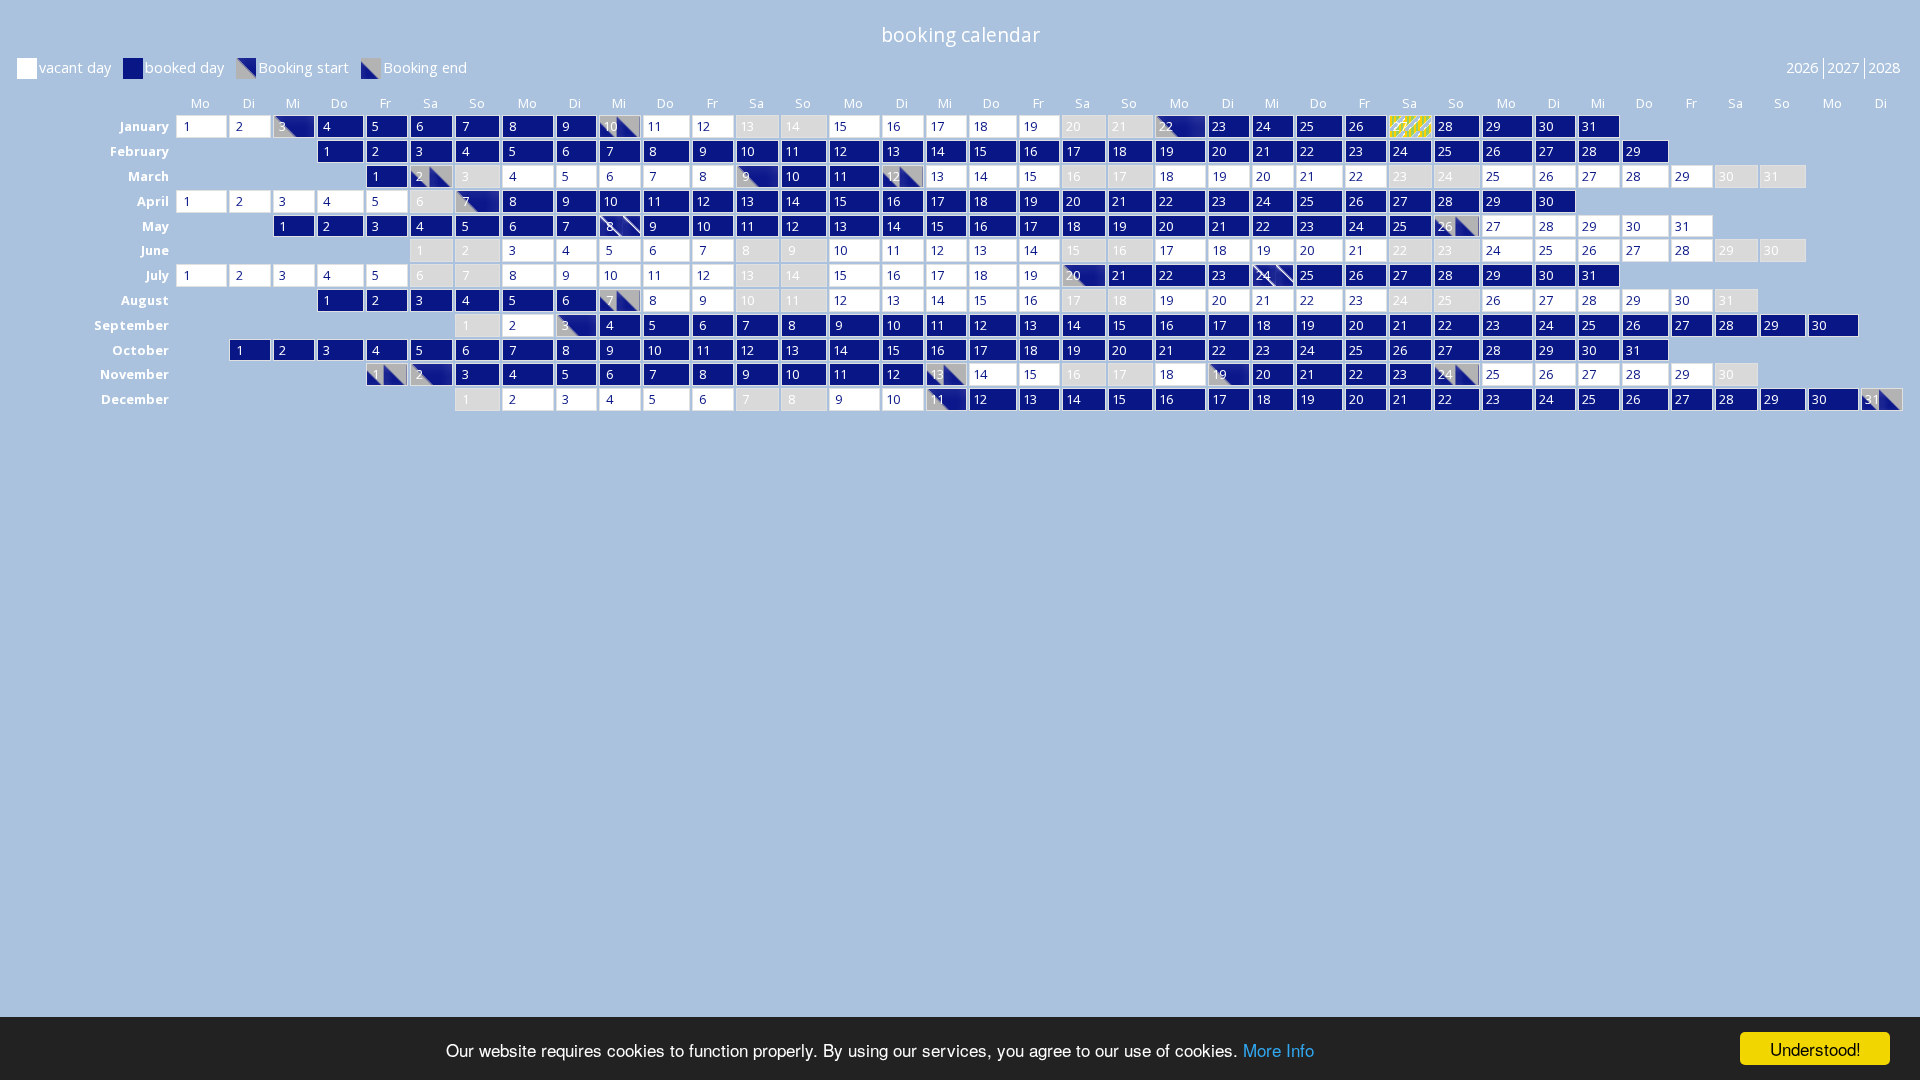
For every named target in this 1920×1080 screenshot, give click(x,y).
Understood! (1815, 1048)
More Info (1278, 1049)
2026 (1802, 67)
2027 (1843, 67)
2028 (1884, 67)
